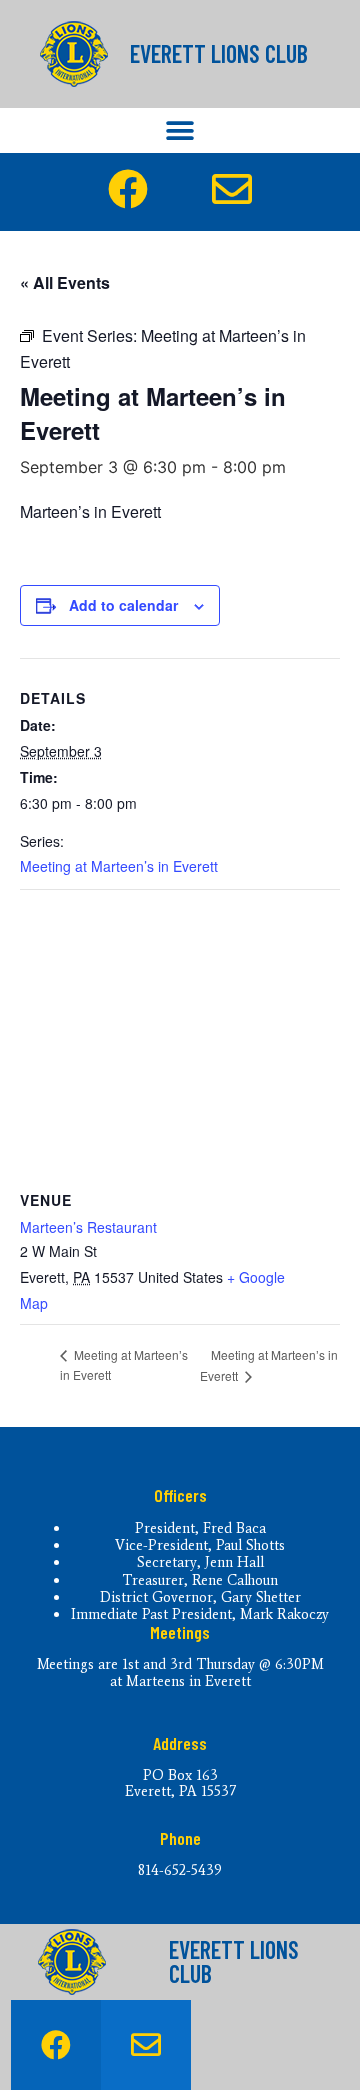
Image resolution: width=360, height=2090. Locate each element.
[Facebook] (56, 2045)
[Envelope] (146, 2045)
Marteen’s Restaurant (88, 1227)
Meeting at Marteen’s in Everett (119, 866)
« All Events (65, 282)
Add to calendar (123, 605)
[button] (180, 130)
